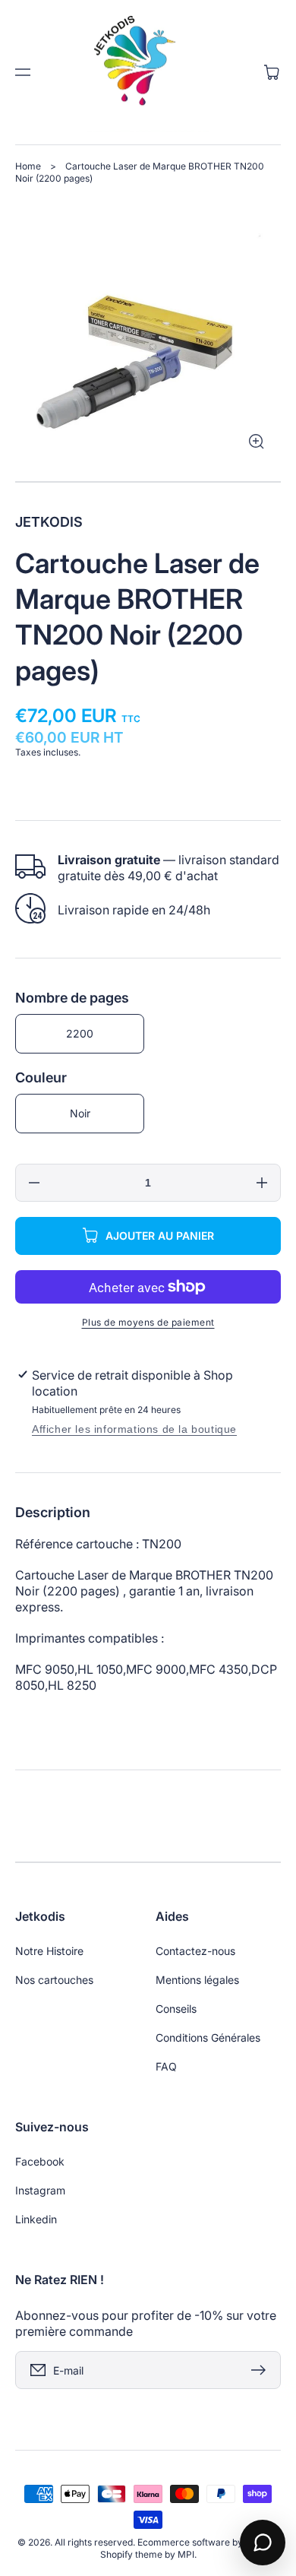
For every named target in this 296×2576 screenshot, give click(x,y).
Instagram (40, 2190)
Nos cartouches (54, 1980)
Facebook (40, 2161)
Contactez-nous (195, 1951)
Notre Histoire (49, 1951)
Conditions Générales (208, 2037)
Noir (80, 1113)
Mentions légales (197, 1980)
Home (28, 166)
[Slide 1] (148, 482)
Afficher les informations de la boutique (134, 1429)
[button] (23, 72)
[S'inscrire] (262, 2370)
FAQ (166, 2066)
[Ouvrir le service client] (263, 2543)
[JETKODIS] (148, 72)
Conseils (176, 2009)
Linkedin (36, 2219)
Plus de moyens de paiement (148, 1322)
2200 (80, 1033)
